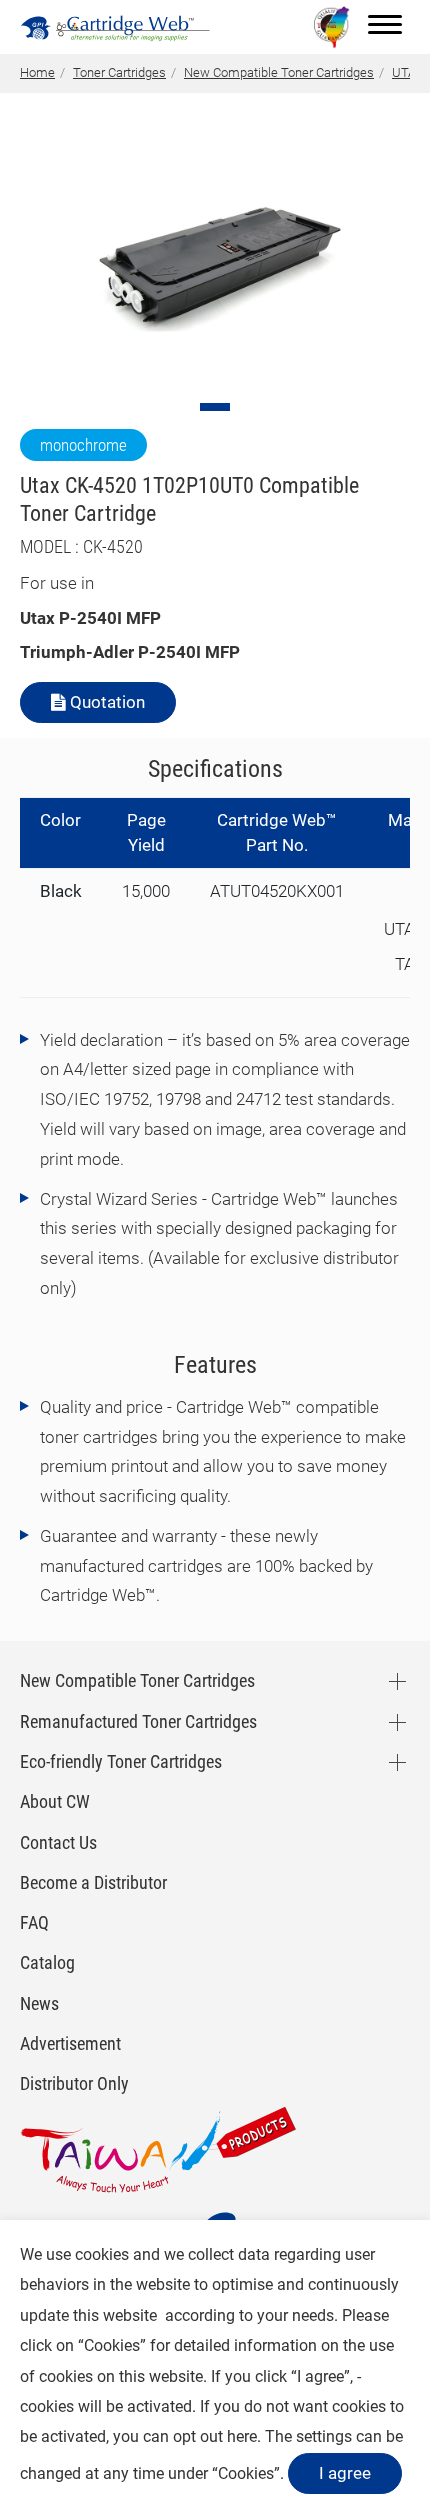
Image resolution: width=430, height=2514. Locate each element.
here (242, 2436)
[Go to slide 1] (215, 407)
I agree (345, 2473)
